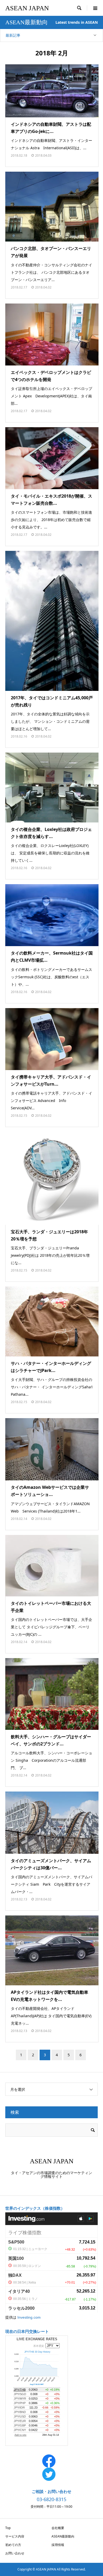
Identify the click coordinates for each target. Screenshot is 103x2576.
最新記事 (13, 35)
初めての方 (13, 2545)
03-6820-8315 (51, 2499)
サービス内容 (15, 2536)
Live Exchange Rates (37, 2339)
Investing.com (29, 2317)
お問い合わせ (15, 2553)
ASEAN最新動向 (63, 2536)
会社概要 (58, 2528)
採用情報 (58, 2545)
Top (8, 2528)
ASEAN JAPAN (27, 8)
